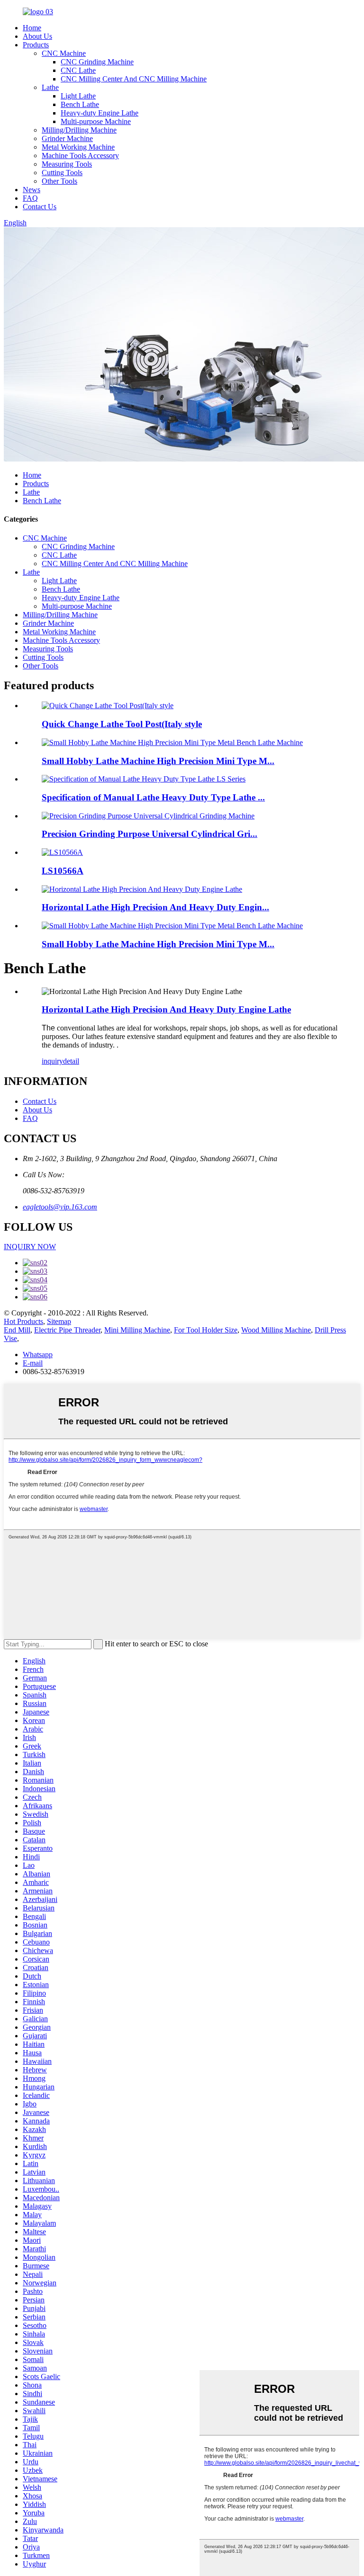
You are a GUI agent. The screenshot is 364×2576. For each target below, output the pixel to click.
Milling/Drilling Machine (79, 130)
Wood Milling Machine (276, 1330)
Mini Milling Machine (137, 1330)
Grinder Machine (67, 138)
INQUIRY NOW (30, 1247)
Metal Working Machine (78, 147)
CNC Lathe (78, 70)
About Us (37, 36)
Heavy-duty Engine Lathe (100, 113)
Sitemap (59, 1321)
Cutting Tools (62, 173)
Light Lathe (78, 96)
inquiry (52, 1061)
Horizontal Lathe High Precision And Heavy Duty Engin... (155, 907)
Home (32, 28)
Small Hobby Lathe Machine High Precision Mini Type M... (158, 761)
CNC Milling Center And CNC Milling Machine (134, 79)
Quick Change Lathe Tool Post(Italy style (122, 724)
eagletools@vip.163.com (60, 1207)
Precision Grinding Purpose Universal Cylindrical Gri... (150, 834)
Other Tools (59, 181)
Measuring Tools (67, 164)
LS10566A (63, 871)
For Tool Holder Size (206, 1330)
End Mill (17, 1330)
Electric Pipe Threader (67, 1330)
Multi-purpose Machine (96, 121)
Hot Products (23, 1321)
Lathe (50, 87)
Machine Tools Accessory (80, 155)
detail (71, 1061)
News (32, 190)
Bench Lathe (80, 104)
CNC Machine (64, 53)
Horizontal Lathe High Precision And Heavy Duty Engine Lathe (166, 1009)
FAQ (30, 198)
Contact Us (40, 207)
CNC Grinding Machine (97, 62)
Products (36, 45)
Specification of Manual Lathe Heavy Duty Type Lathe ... (153, 797)
